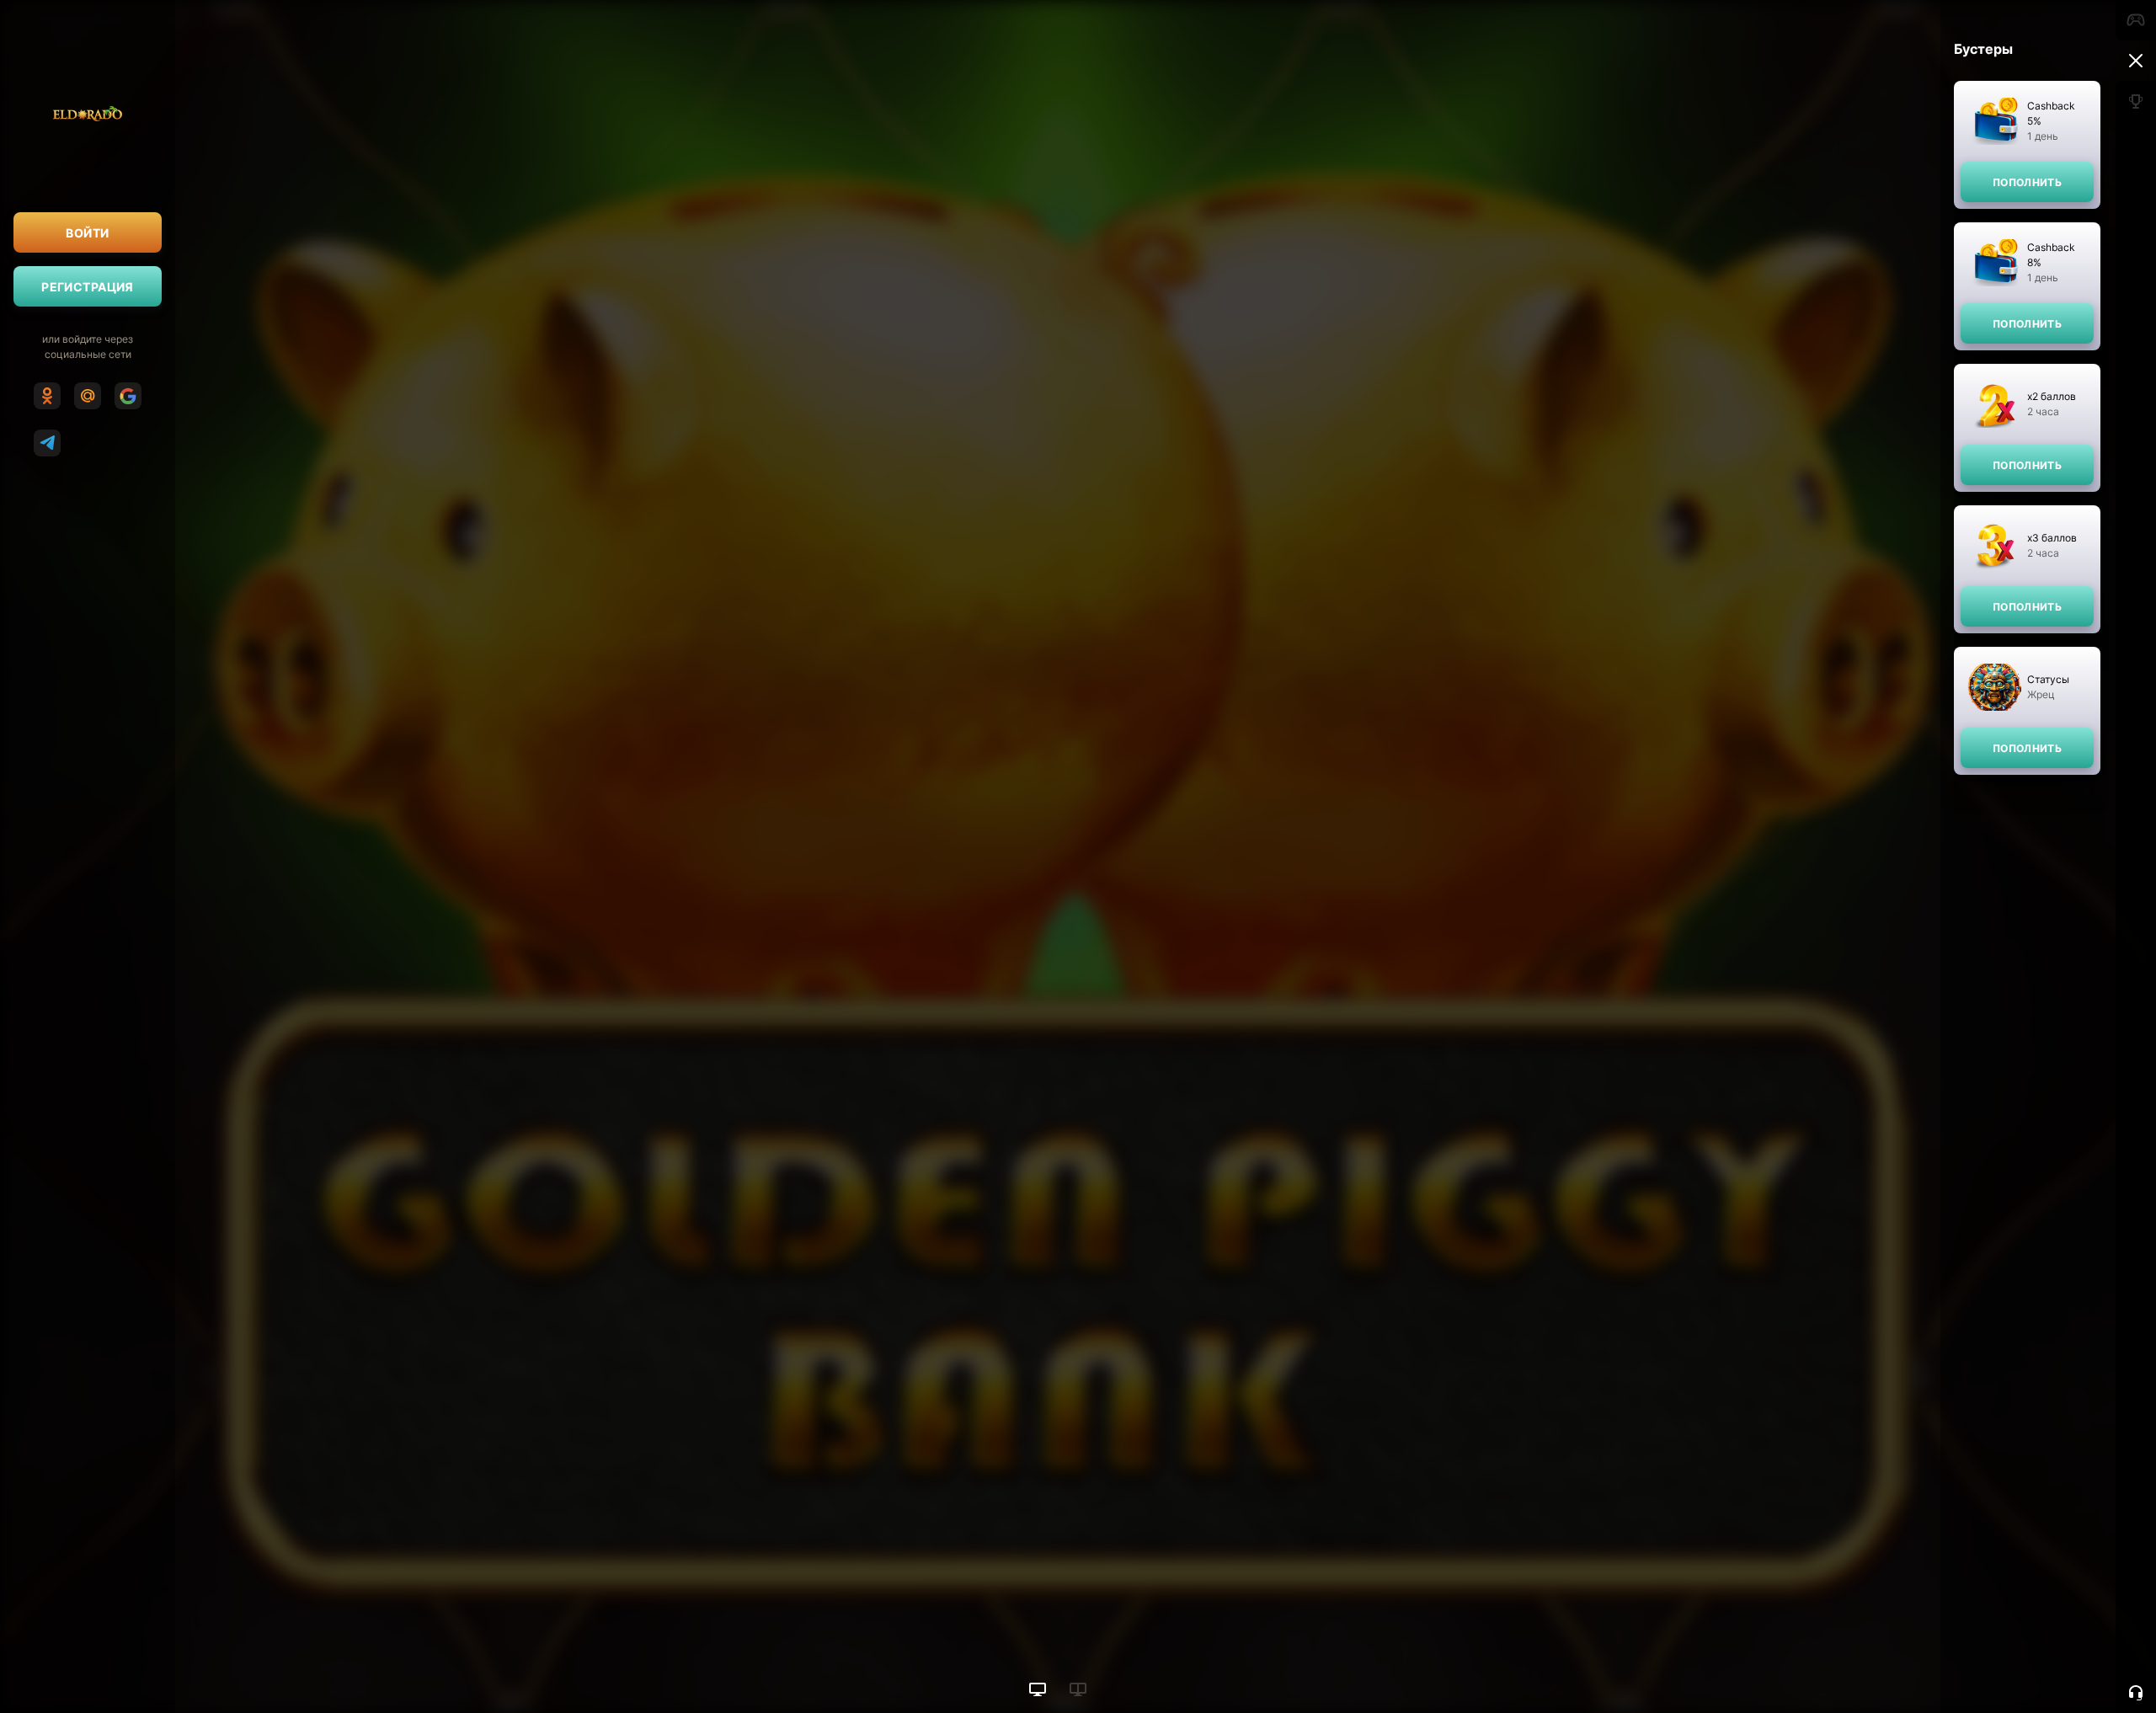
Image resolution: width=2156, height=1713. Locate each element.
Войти (87, 233)
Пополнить (2027, 182)
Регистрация (88, 287)
